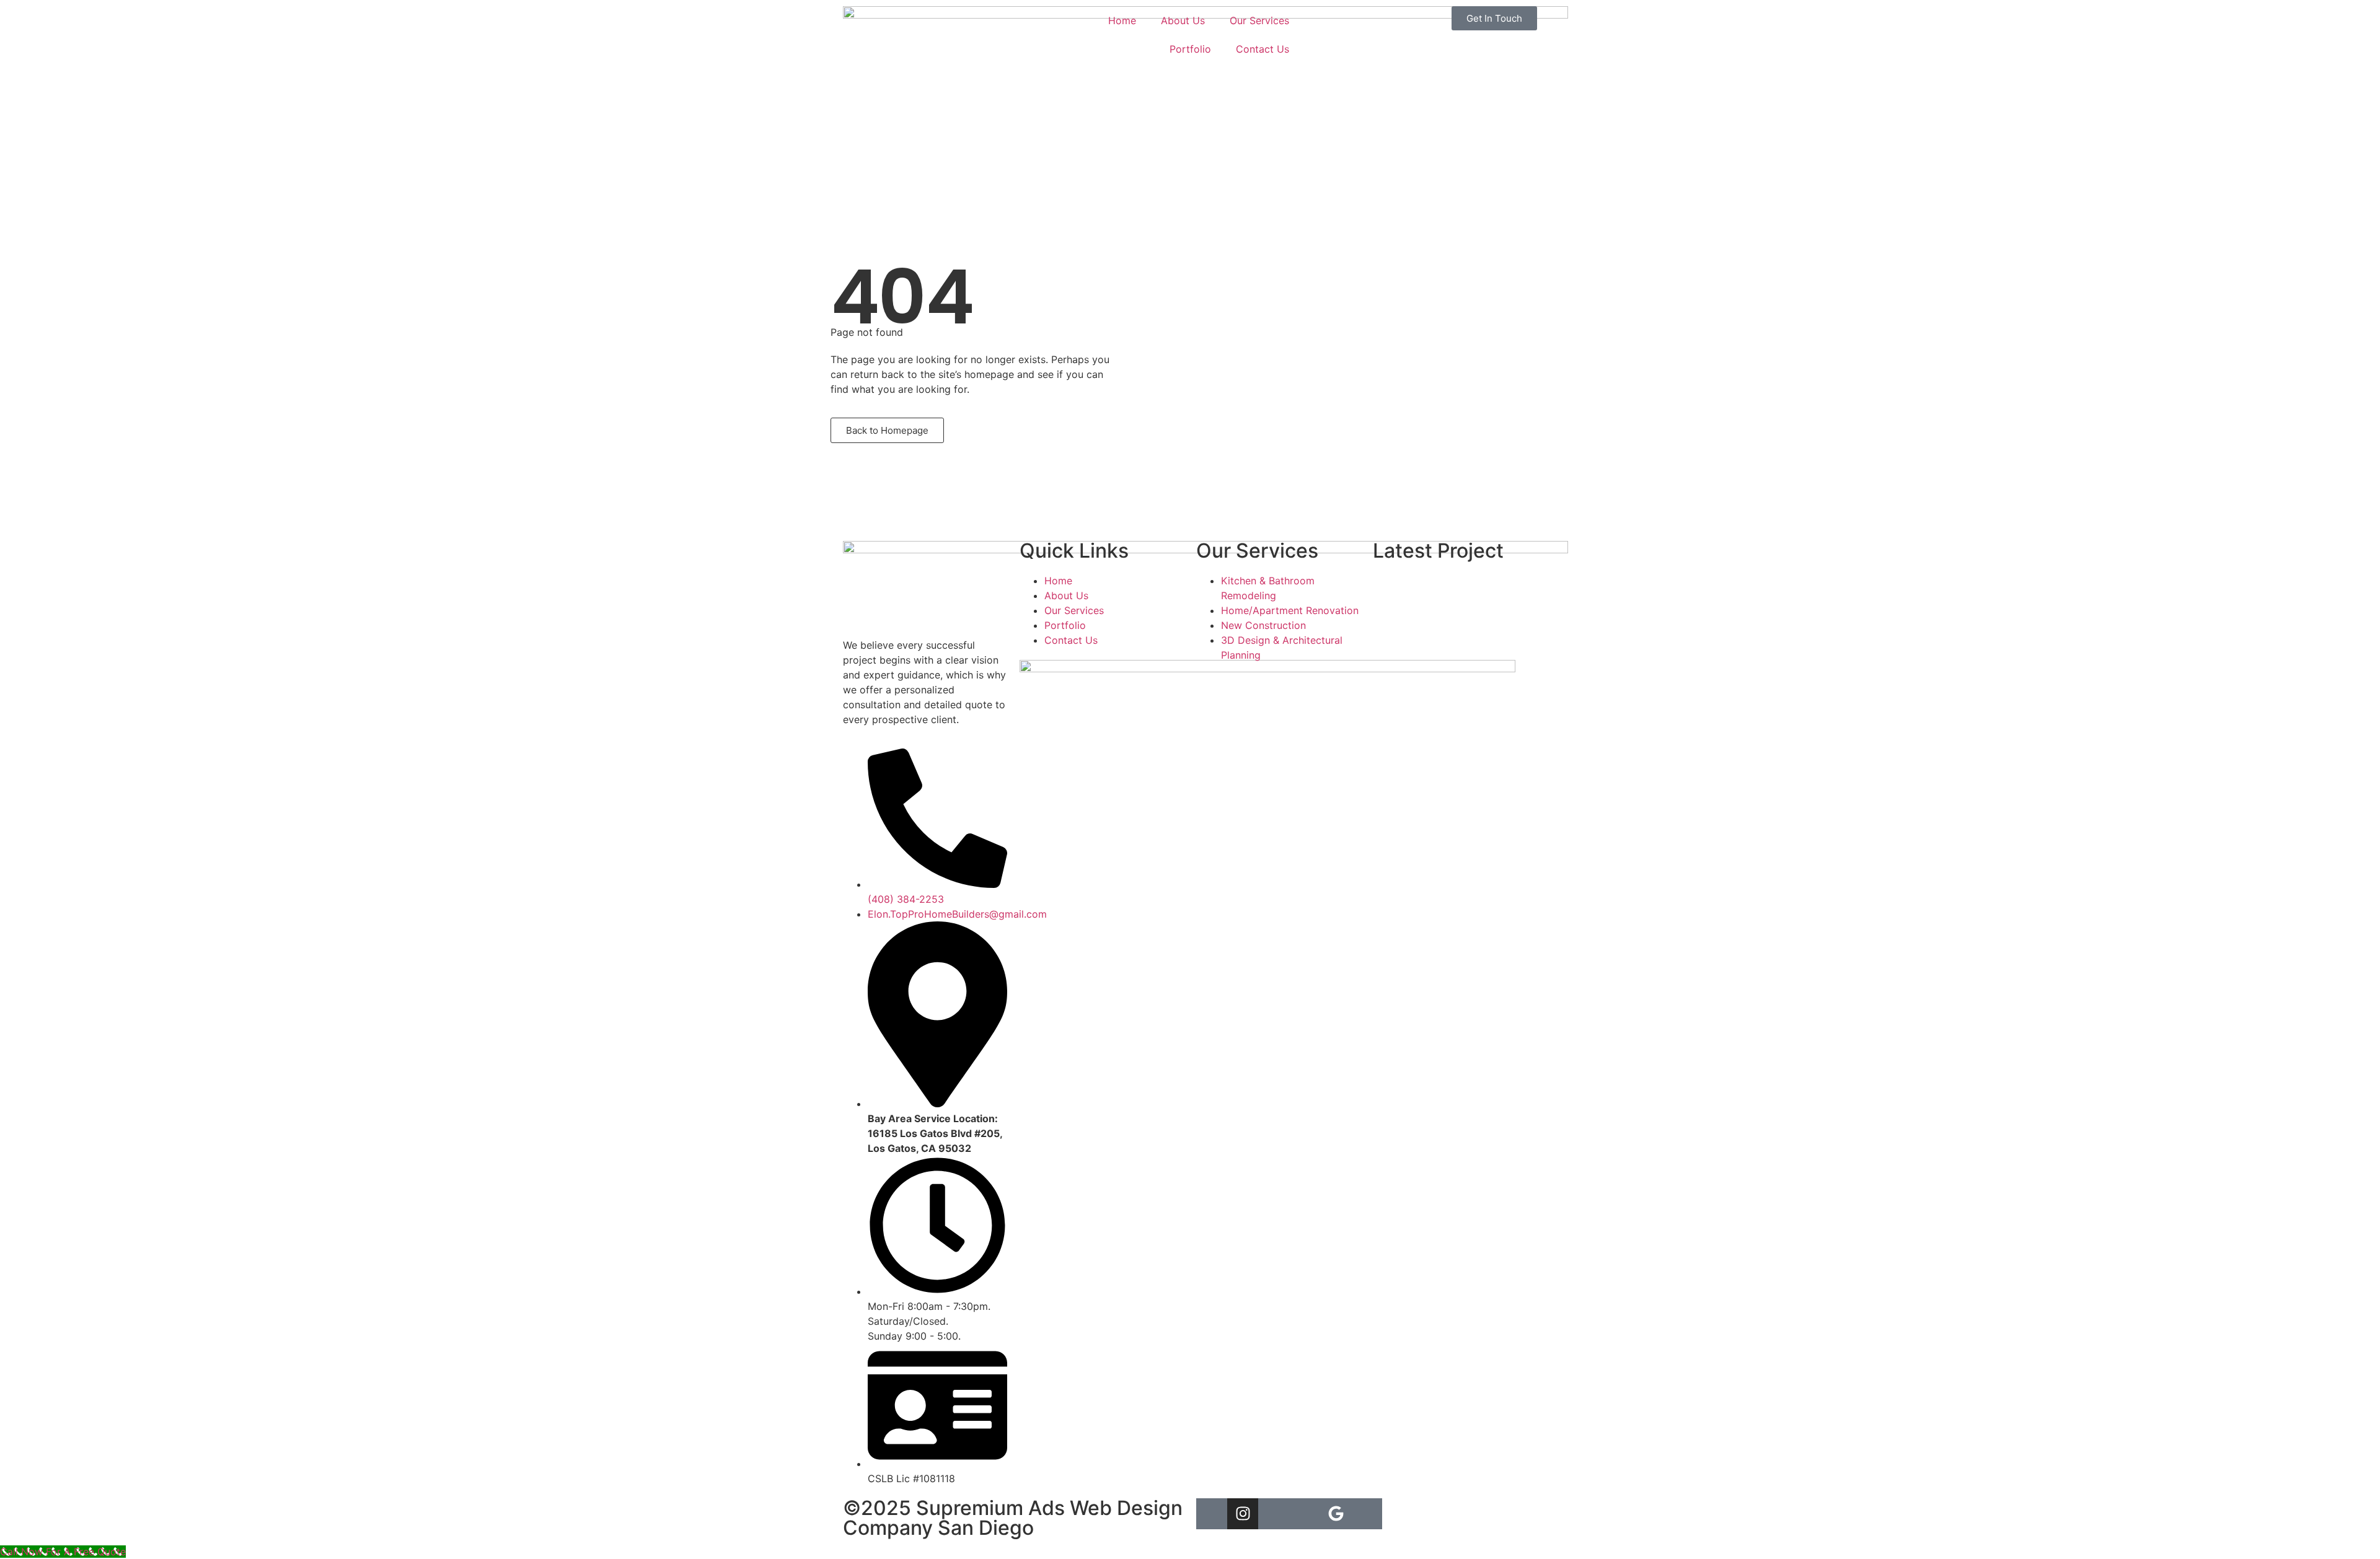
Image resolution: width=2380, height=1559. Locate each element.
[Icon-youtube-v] (1274, 1514)
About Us (1183, 20)
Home (1122, 20)
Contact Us (1263, 49)
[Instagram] (1243, 1514)
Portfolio (1190, 49)
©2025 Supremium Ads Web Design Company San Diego (1013, 1518)
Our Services (1259, 20)
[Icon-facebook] (1305, 1514)
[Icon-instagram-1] (1367, 1514)
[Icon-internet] (1212, 1514)
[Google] (1336, 1514)
